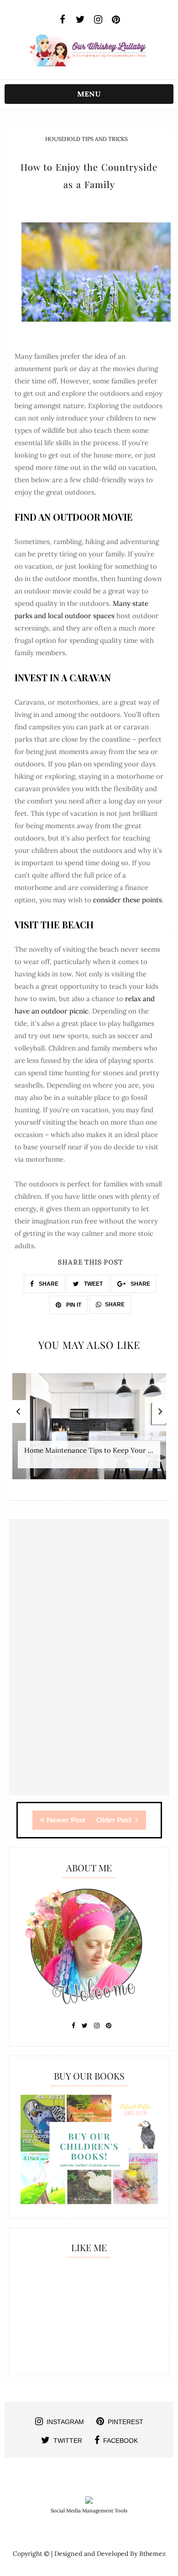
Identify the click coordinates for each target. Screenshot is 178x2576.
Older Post (115, 1820)
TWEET (93, 1284)
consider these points (128, 900)
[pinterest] (116, 20)
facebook (120, 2441)
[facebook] (62, 20)
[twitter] (80, 20)
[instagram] (98, 20)
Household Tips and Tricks (86, 139)
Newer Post (66, 1820)
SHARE (48, 1284)
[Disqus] (89, 1678)
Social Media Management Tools (89, 2511)
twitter (68, 2441)
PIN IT (73, 1305)
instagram (65, 2422)
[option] (89, 1431)
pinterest (126, 2422)
